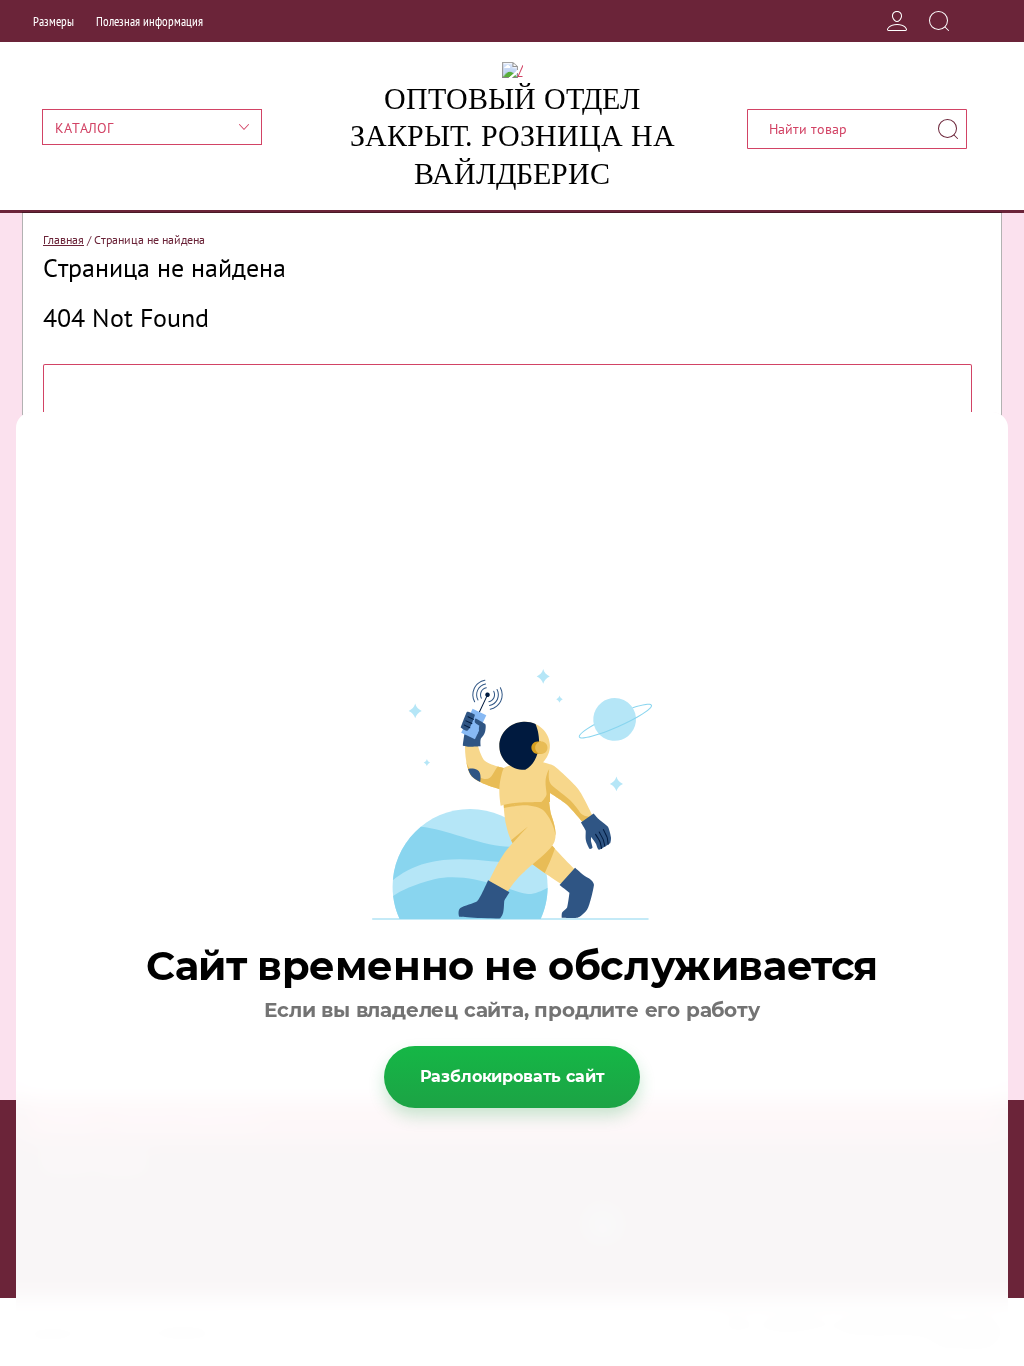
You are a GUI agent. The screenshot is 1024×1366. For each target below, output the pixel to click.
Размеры (53, 21)
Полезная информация (149, 21)
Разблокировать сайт (512, 1076)
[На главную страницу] (512, 70)
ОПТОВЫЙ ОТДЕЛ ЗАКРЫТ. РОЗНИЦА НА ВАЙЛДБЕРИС (512, 136)
